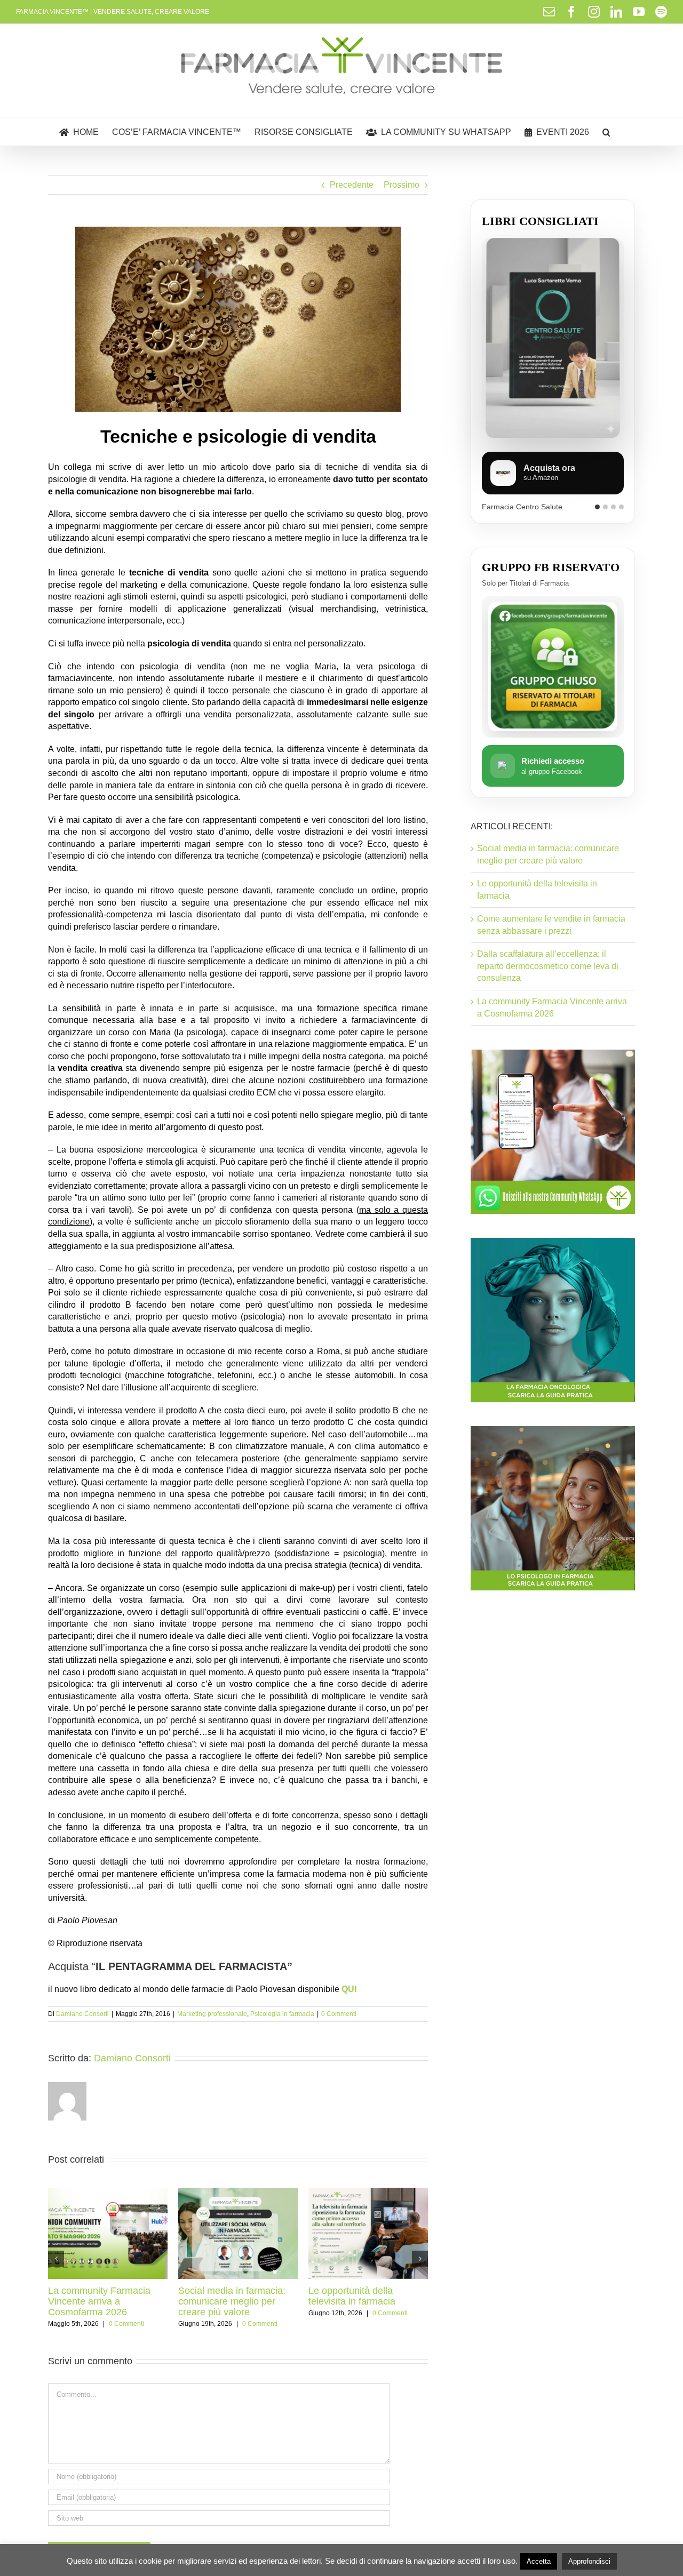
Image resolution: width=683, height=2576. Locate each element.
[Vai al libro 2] (605, 512)
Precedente (352, 185)
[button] (606, 131)
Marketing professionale (212, 2014)
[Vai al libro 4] (621, 512)
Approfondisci (589, 2561)
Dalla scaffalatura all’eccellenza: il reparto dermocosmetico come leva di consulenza (548, 977)
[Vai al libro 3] (613, 512)
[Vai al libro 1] (597, 512)
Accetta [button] (539, 2561)
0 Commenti (339, 2014)
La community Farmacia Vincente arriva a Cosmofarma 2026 (99, 2301)
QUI (349, 1989)
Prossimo (402, 185)
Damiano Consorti (82, 2014)
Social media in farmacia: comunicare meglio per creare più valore (232, 2301)
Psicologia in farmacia (282, 2014)
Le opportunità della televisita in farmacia (352, 2296)
